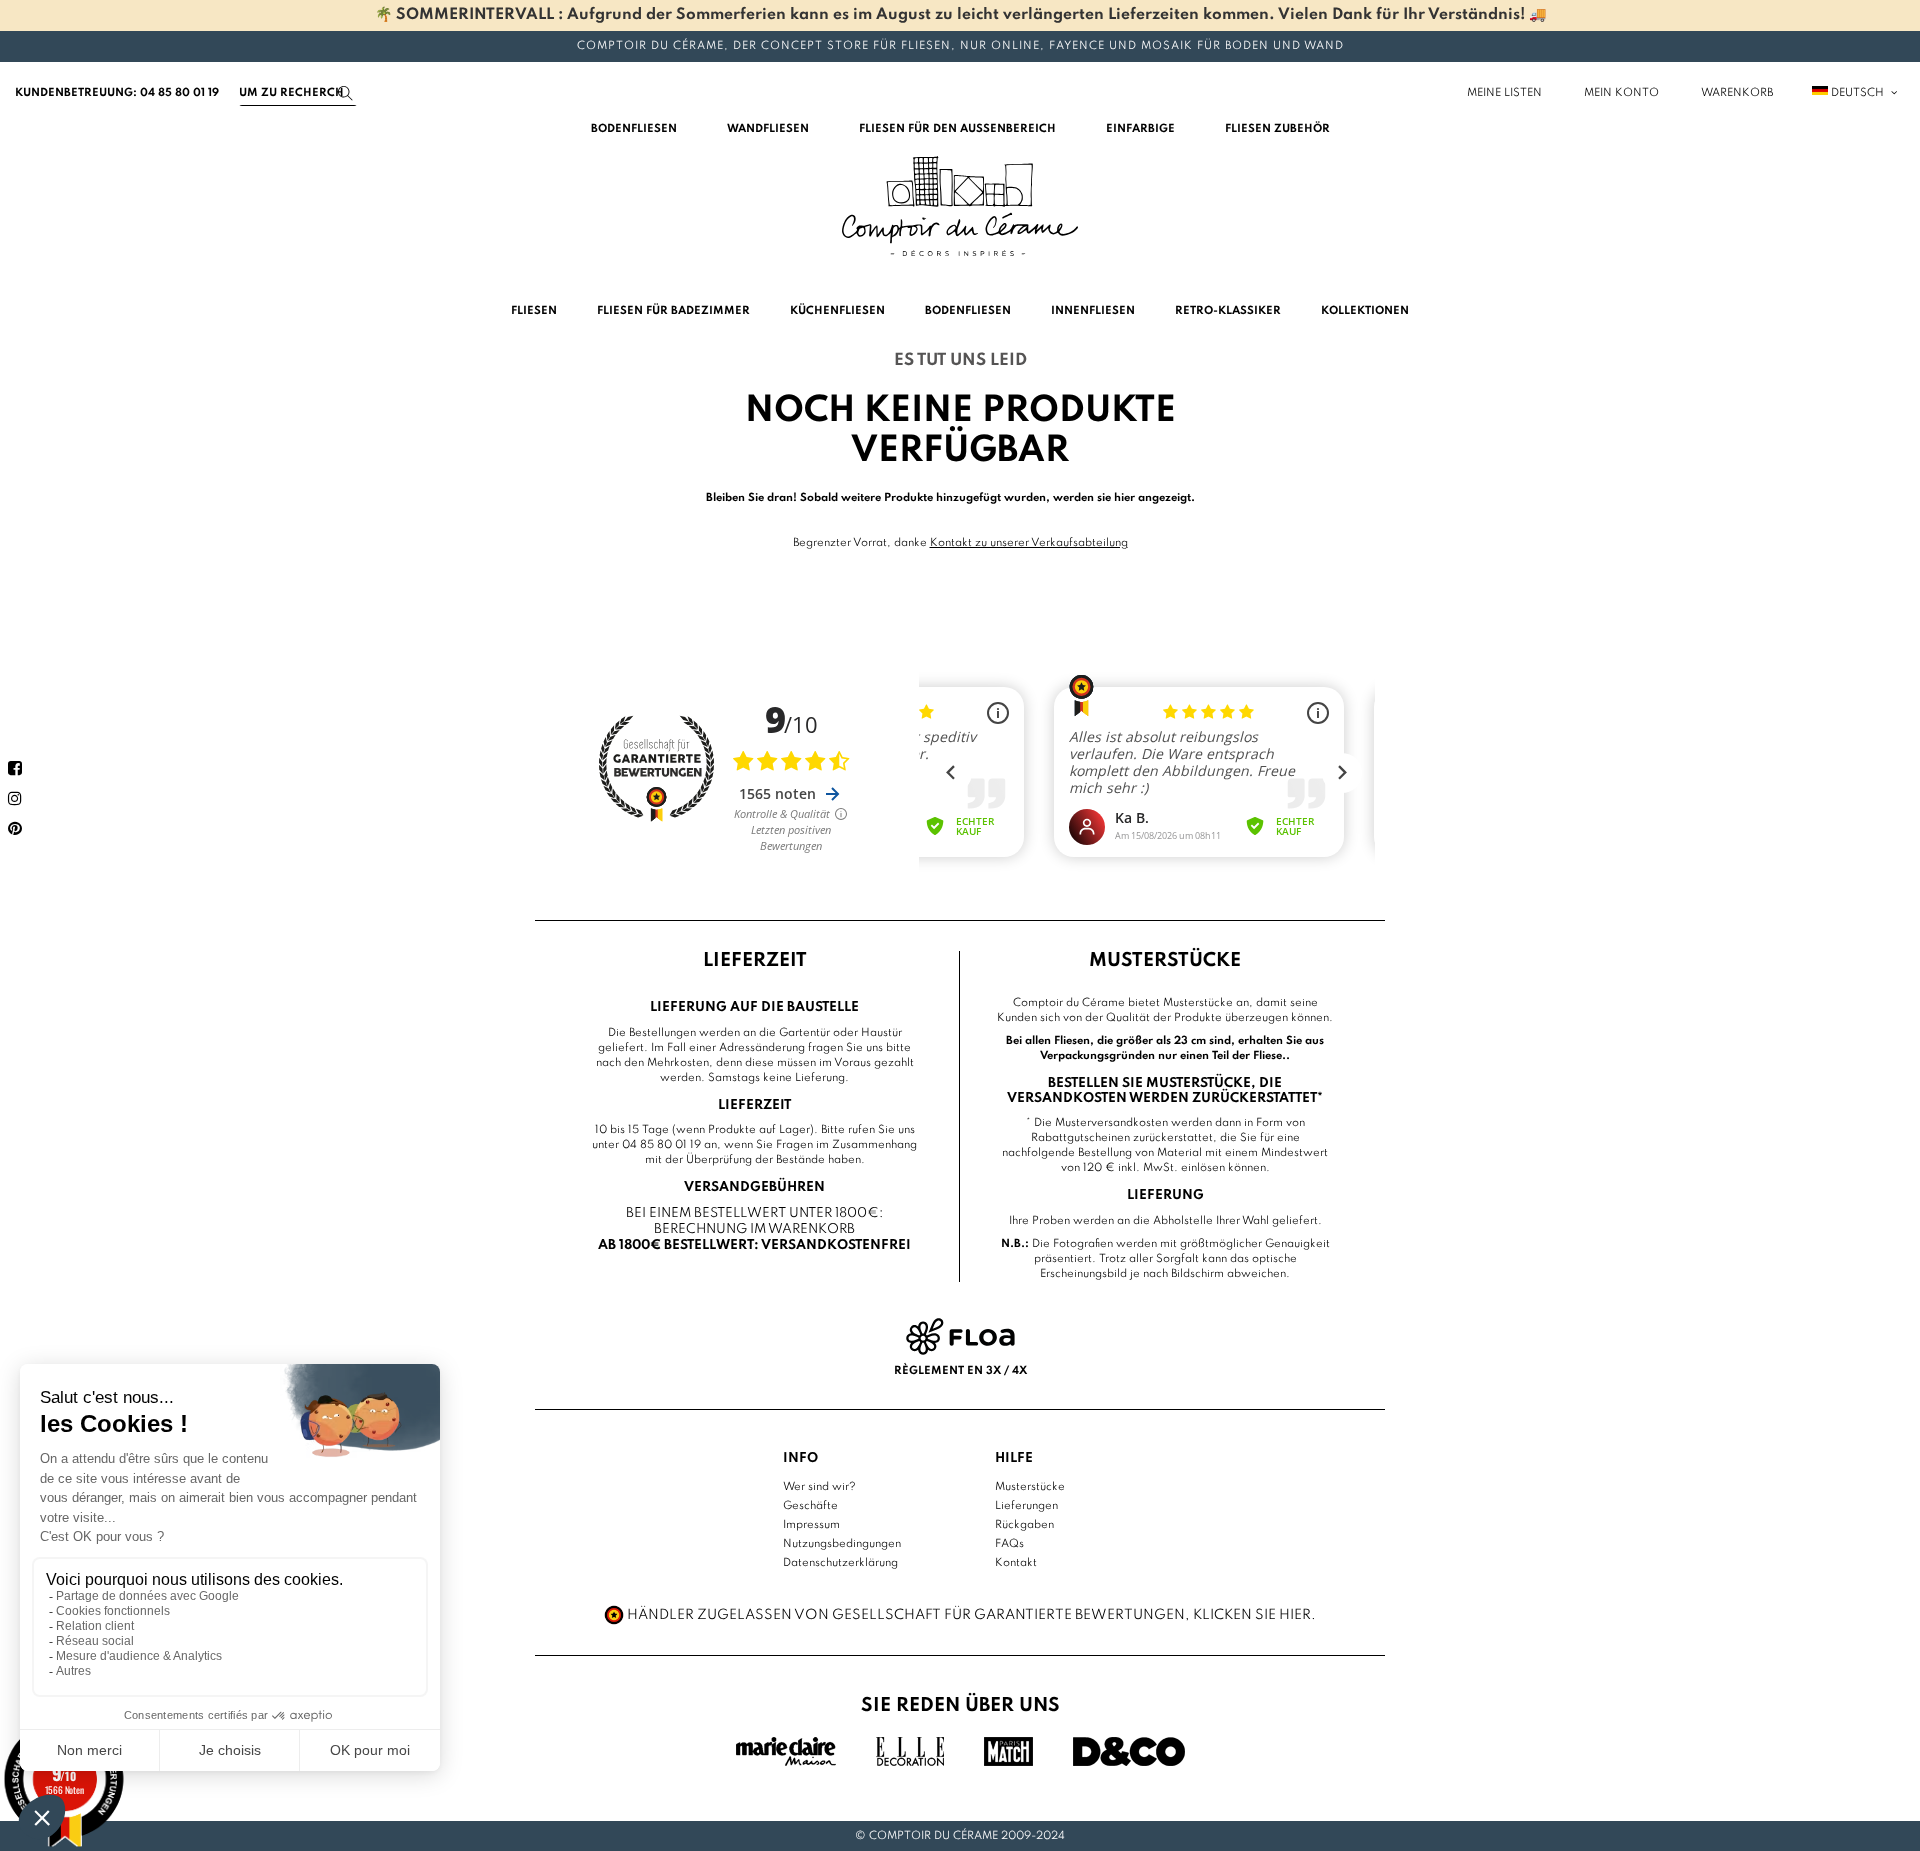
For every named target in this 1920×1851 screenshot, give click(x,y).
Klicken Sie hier (1252, 1615)
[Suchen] (345, 93)
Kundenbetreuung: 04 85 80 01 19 (117, 93)
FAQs (1009, 1544)
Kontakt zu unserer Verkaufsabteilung (1029, 543)
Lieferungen (1026, 1506)
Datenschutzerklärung (840, 1563)
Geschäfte (810, 1506)
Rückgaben (1024, 1525)
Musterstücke (1030, 1487)
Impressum (811, 1525)
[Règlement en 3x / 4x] (960, 1336)
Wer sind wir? (819, 1487)
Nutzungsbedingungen (842, 1544)
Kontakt (1016, 1563)
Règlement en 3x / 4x (960, 1371)
